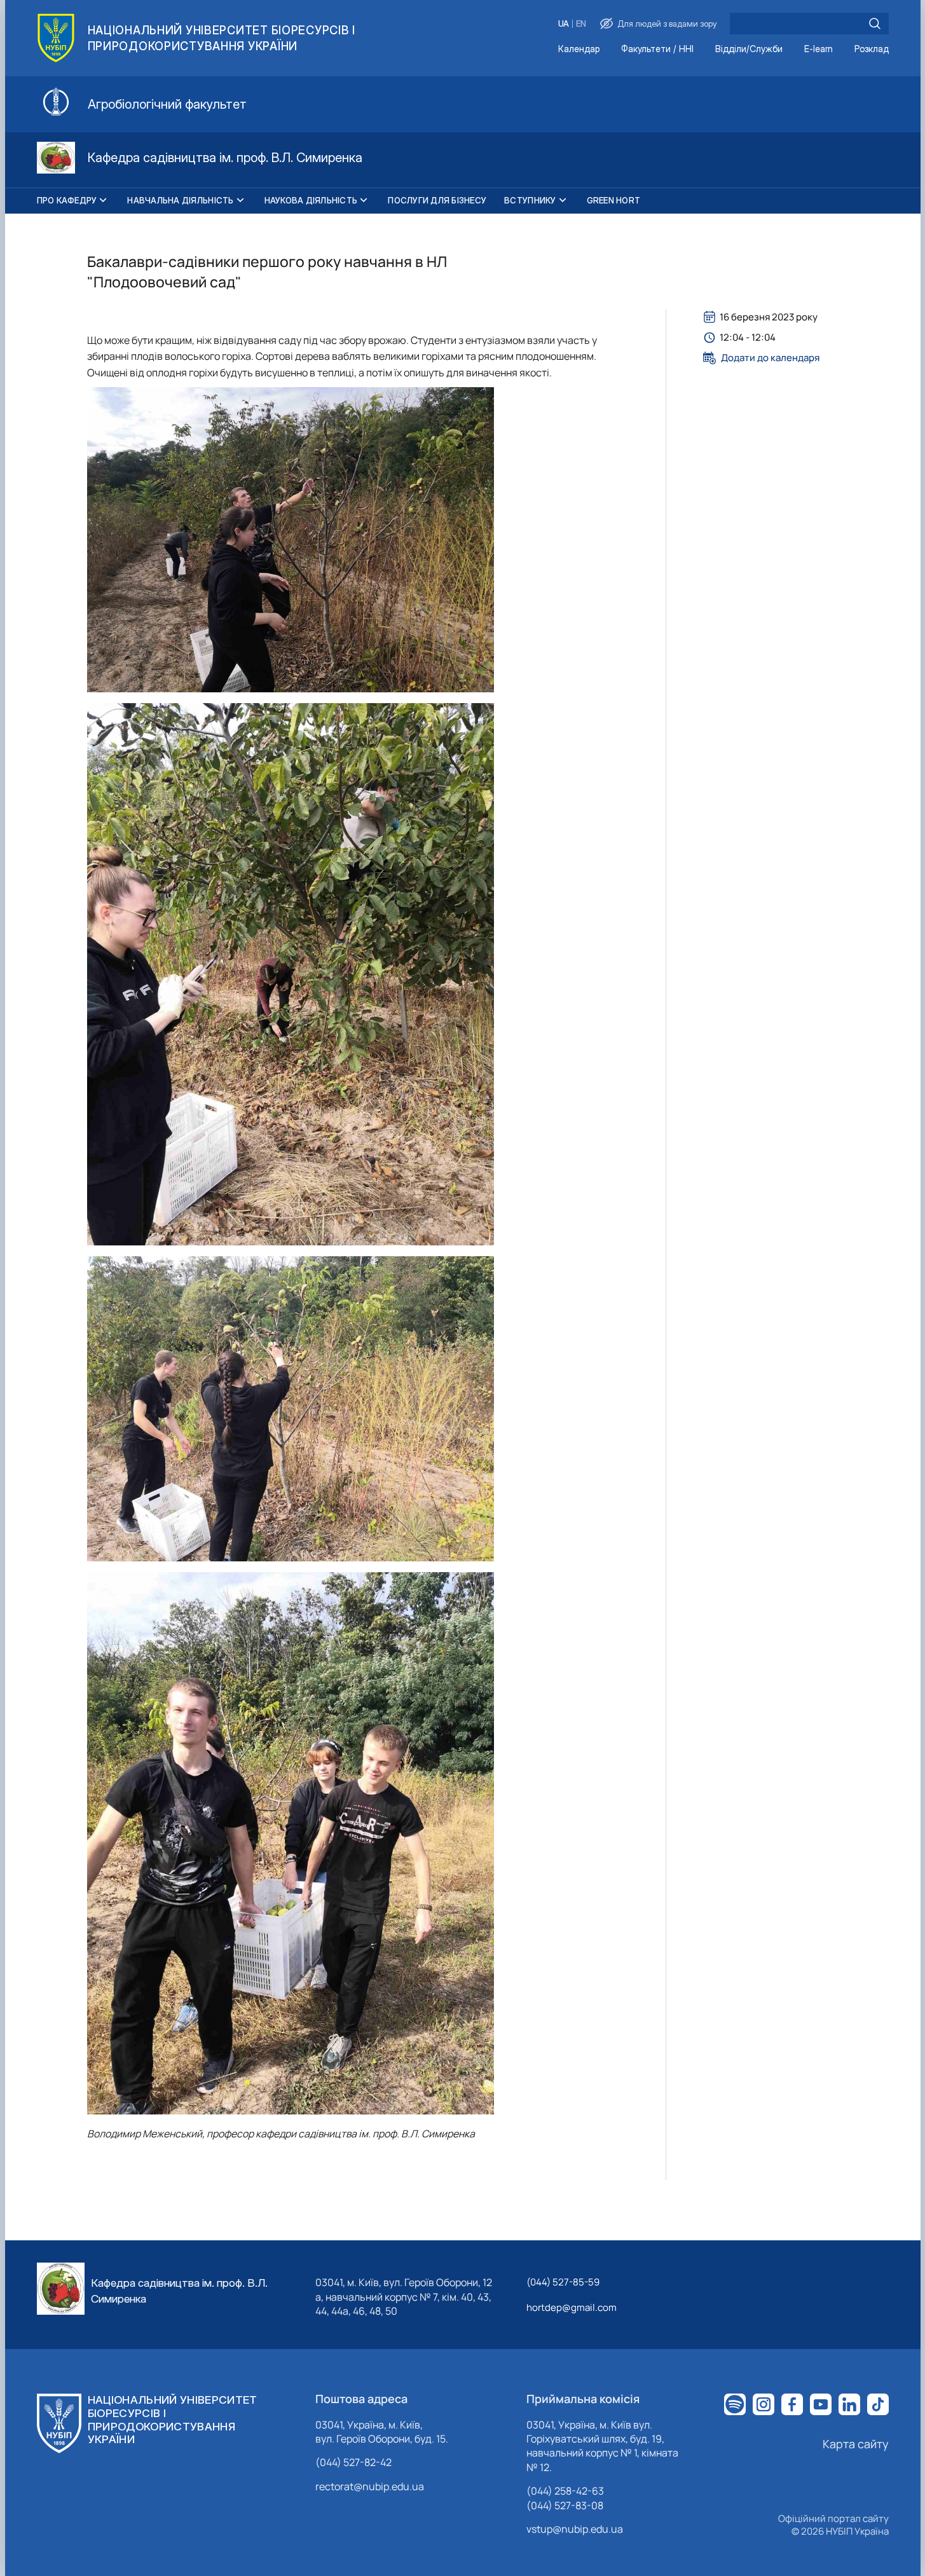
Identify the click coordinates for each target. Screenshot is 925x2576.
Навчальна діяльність (180, 200)
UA (564, 24)
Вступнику (530, 200)
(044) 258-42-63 (565, 2491)
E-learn (819, 49)
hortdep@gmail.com (572, 2307)
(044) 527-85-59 (563, 2282)
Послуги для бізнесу (437, 200)
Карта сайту (856, 2444)
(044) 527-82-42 (353, 2462)
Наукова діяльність (311, 200)
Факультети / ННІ (657, 49)
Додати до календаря (770, 358)
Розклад (872, 49)
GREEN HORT (614, 200)
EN (581, 24)
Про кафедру (67, 200)
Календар (579, 49)
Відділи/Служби (749, 49)
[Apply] (875, 24)
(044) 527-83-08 (565, 2505)
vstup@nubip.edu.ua (575, 2529)
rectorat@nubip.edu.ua (370, 2486)
